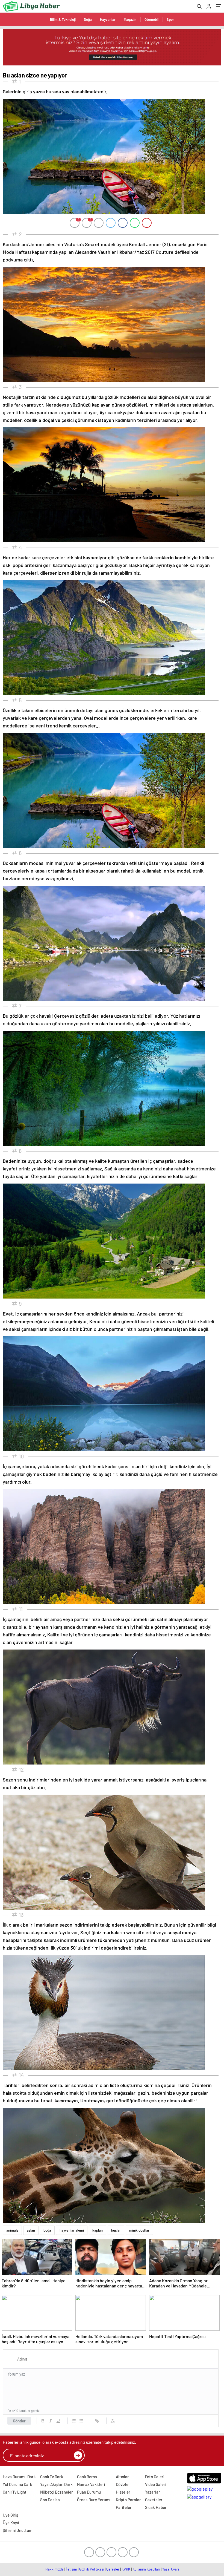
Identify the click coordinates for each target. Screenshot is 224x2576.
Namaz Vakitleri (91, 2484)
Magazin (130, 19)
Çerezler (113, 2569)
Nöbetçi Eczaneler (57, 2492)
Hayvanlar (108, 19)
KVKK (126, 2569)
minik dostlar (139, 2230)
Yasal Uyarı (171, 2569)
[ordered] (74, 2421)
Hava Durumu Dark (19, 2477)
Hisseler (123, 2492)
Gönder (19, 2421)
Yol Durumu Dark (17, 2484)
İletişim (71, 2569)
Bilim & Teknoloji (63, 19)
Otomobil (151, 19)
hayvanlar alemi (72, 2230)
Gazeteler (154, 2500)
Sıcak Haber (156, 2507)
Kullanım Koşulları (146, 2569)
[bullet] (81, 2421)
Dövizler (123, 2484)
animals (12, 2230)
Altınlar (122, 2477)
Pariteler (124, 2507)
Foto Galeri (155, 2477)
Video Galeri (156, 2484)
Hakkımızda (54, 2569)
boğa (47, 2230)
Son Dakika (50, 2500)
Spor (170, 19)
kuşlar (116, 2230)
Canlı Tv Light (15, 2492)
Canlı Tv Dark (52, 2477)
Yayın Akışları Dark (56, 2484)
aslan (31, 2230)
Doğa (88, 19)
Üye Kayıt (11, 2523)
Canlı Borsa (87, 2477)
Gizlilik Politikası (92, 2569)
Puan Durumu (89, 2492)
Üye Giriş (10, 2515)
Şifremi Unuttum (17, 2530)
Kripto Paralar (128, 2500)
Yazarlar (153, 2492)
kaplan (98, 2230)
